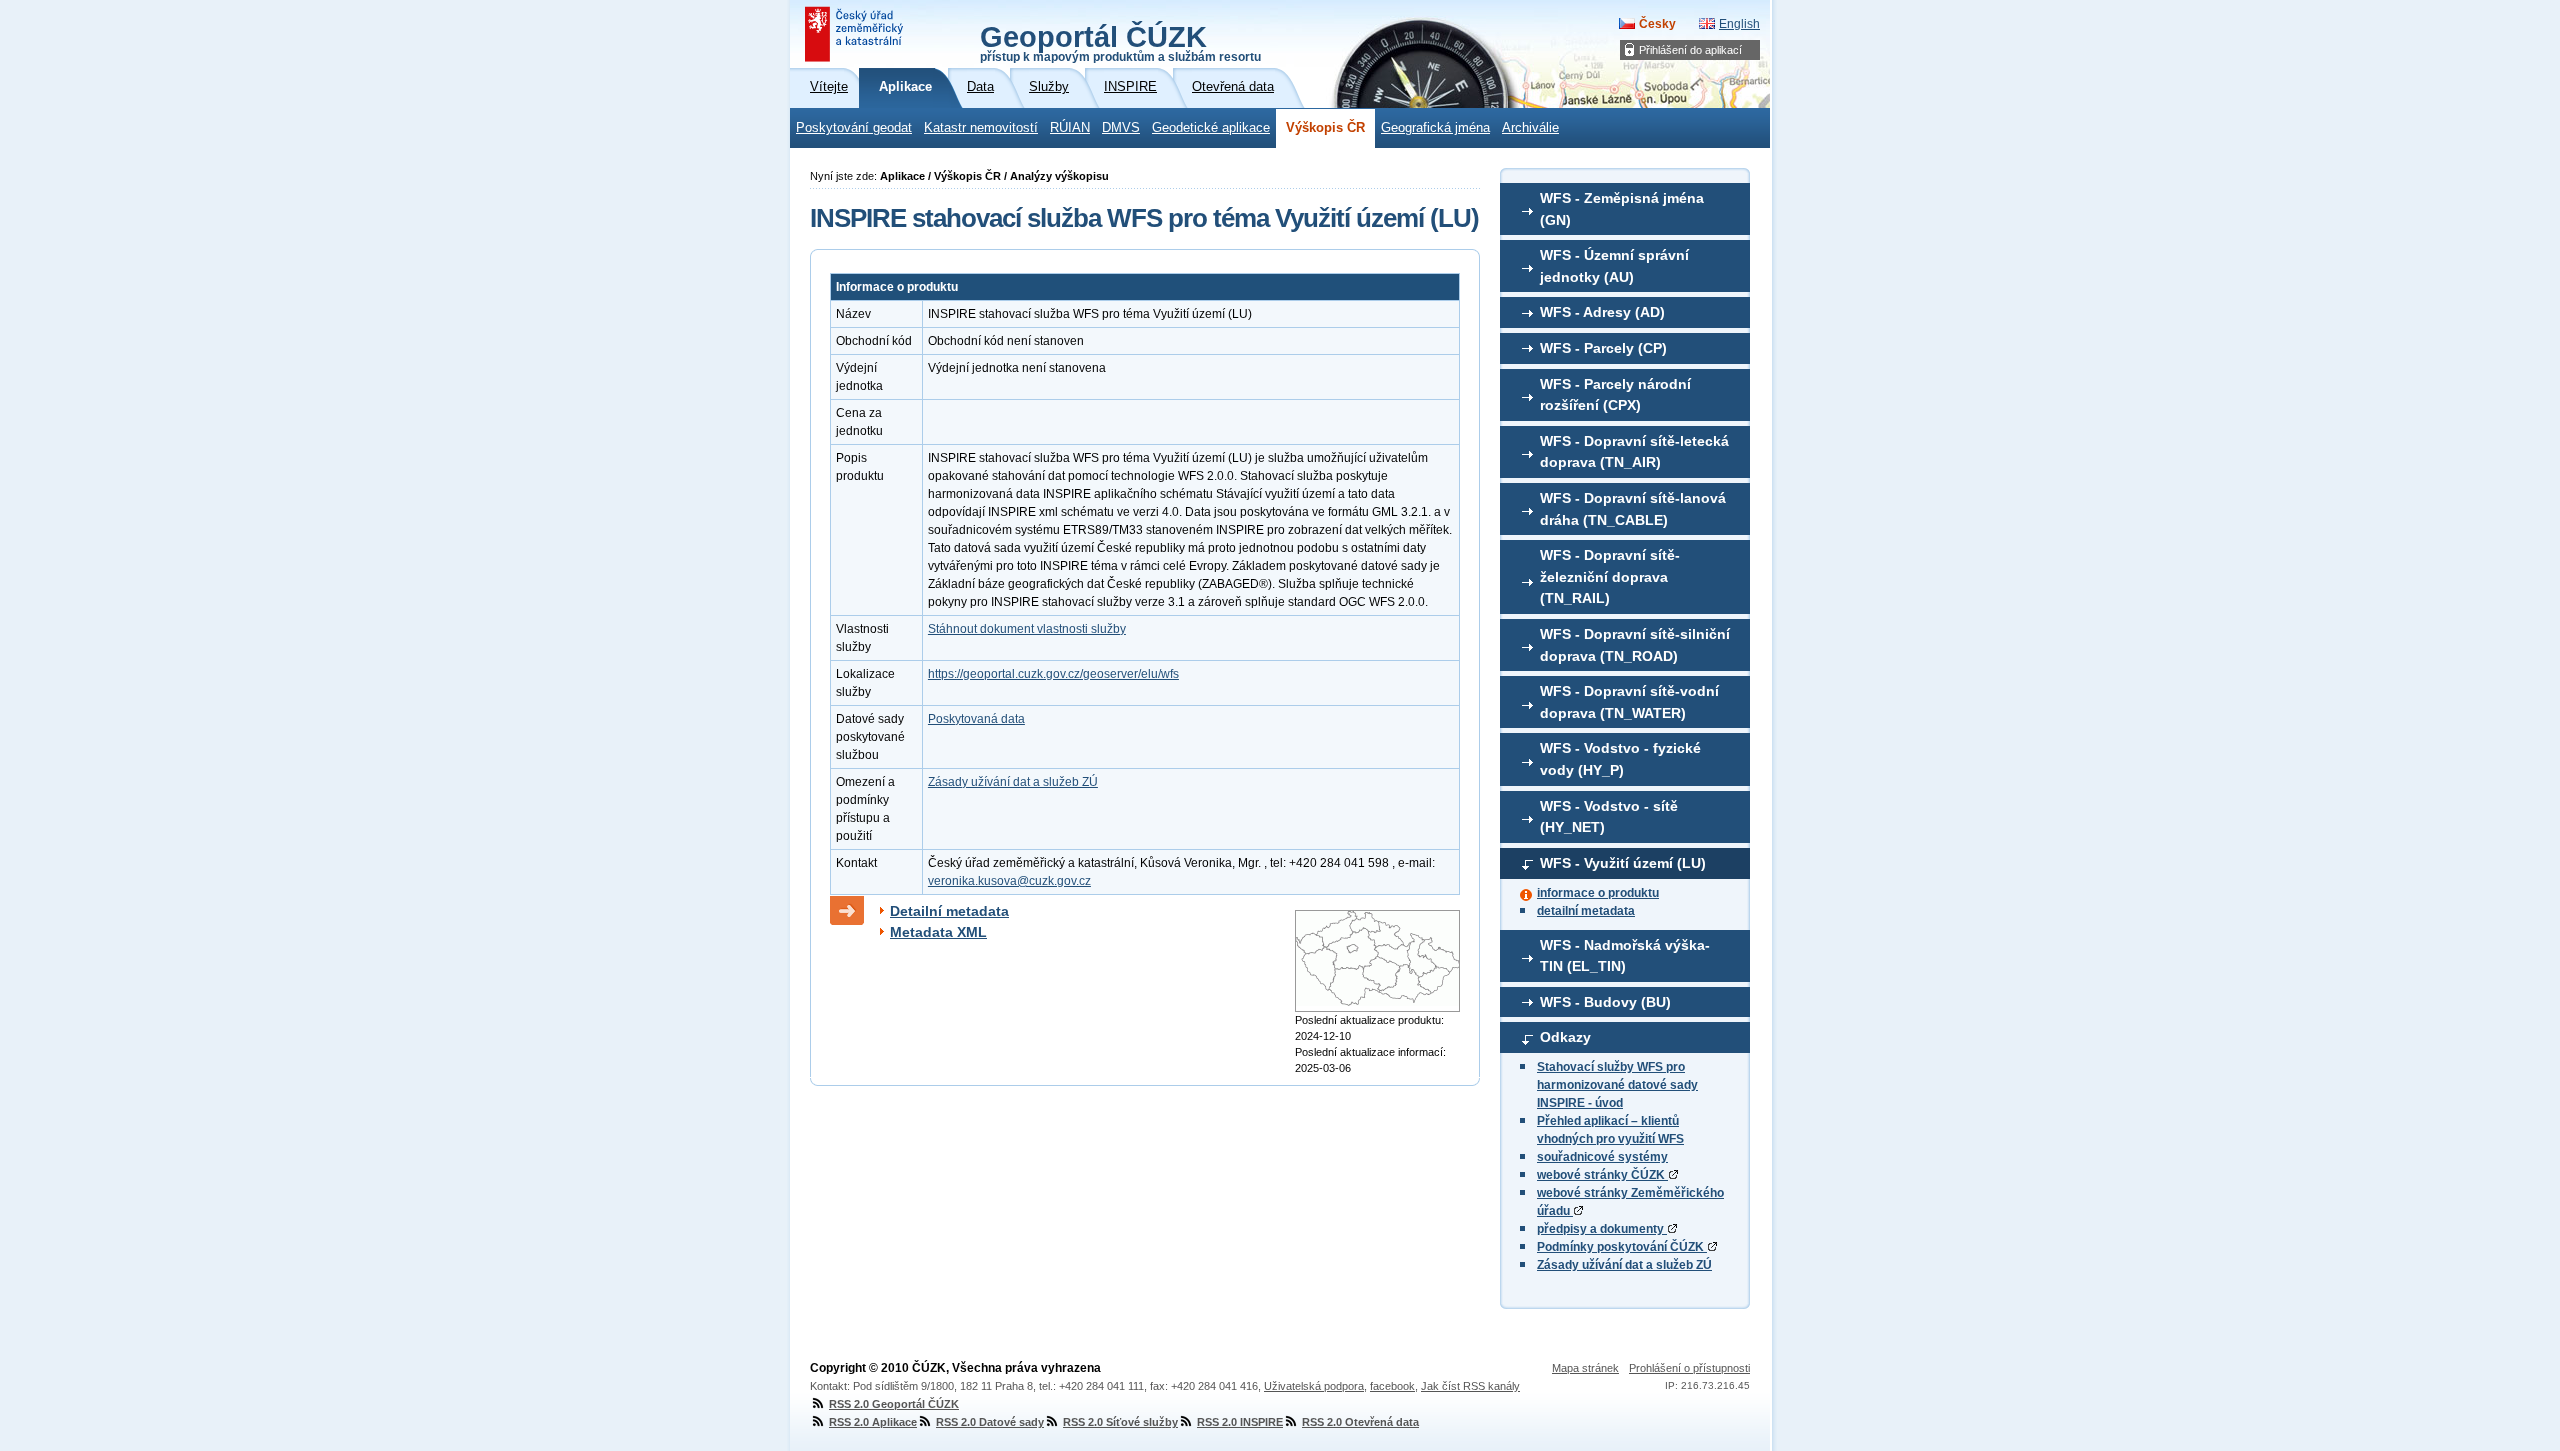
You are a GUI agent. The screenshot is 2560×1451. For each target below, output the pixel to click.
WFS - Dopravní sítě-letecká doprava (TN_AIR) (1634, 452)
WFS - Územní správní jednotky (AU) (1614, 266)
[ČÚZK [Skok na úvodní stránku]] (856, 34)
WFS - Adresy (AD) (1602, 312)
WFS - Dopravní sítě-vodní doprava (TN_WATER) (1629, 702)
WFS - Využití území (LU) (1623, 863)
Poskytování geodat (854, 128)
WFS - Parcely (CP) (1603, 348)
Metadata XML (938, 932)
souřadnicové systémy (1602, 1157)
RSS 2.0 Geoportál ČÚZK (894, 1404)
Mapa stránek (1585, 1368)
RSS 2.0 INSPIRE (1240, 1422)
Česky (1657, 24)
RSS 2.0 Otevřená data (1360, 1422)
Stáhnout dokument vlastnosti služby (1027, 629)
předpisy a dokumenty (1602, 1229)
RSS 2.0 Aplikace (873, 1422)
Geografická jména (1435, 128)
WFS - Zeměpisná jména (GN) (1622, 209)
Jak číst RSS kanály (1470, 1386)
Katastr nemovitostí (981, 128)
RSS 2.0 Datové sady (990, 1422)
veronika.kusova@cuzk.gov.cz (1009, 881)
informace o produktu (1598, 893)
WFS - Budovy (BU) (1605, 1002)
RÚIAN (1070, 128)
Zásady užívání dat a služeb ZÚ (1624, 1265)
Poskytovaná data (976, 719)
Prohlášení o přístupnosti (1689, 1368)
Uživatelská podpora (1314, 1386)
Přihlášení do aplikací (1690, 50)
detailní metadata (1586, 911)
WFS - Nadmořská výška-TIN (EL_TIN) (1625, 956)
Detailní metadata (949, 911)
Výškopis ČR (1325, 128)
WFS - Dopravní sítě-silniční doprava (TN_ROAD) (1635, 645)
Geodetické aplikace (1211, 128)
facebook (1392, 1386)
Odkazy (1565, 1037)
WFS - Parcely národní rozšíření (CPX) (1615, 395)
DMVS (1121, 128)
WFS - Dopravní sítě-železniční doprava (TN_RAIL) (1610, 576)
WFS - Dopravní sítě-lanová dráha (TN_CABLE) (1633, 509)
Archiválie (1530, 128)
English (1739, 24)
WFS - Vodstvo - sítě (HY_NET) (1609, 817)
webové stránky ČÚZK (1602, 1175)
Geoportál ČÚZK (1120, 42)
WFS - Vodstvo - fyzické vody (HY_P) (1620, 759)
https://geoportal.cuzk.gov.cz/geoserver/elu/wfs (1053, 674)
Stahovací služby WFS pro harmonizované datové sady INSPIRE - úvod (1617, 1085)
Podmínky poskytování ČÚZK (1622, 1247)
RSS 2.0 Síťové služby (1120, 1422)
